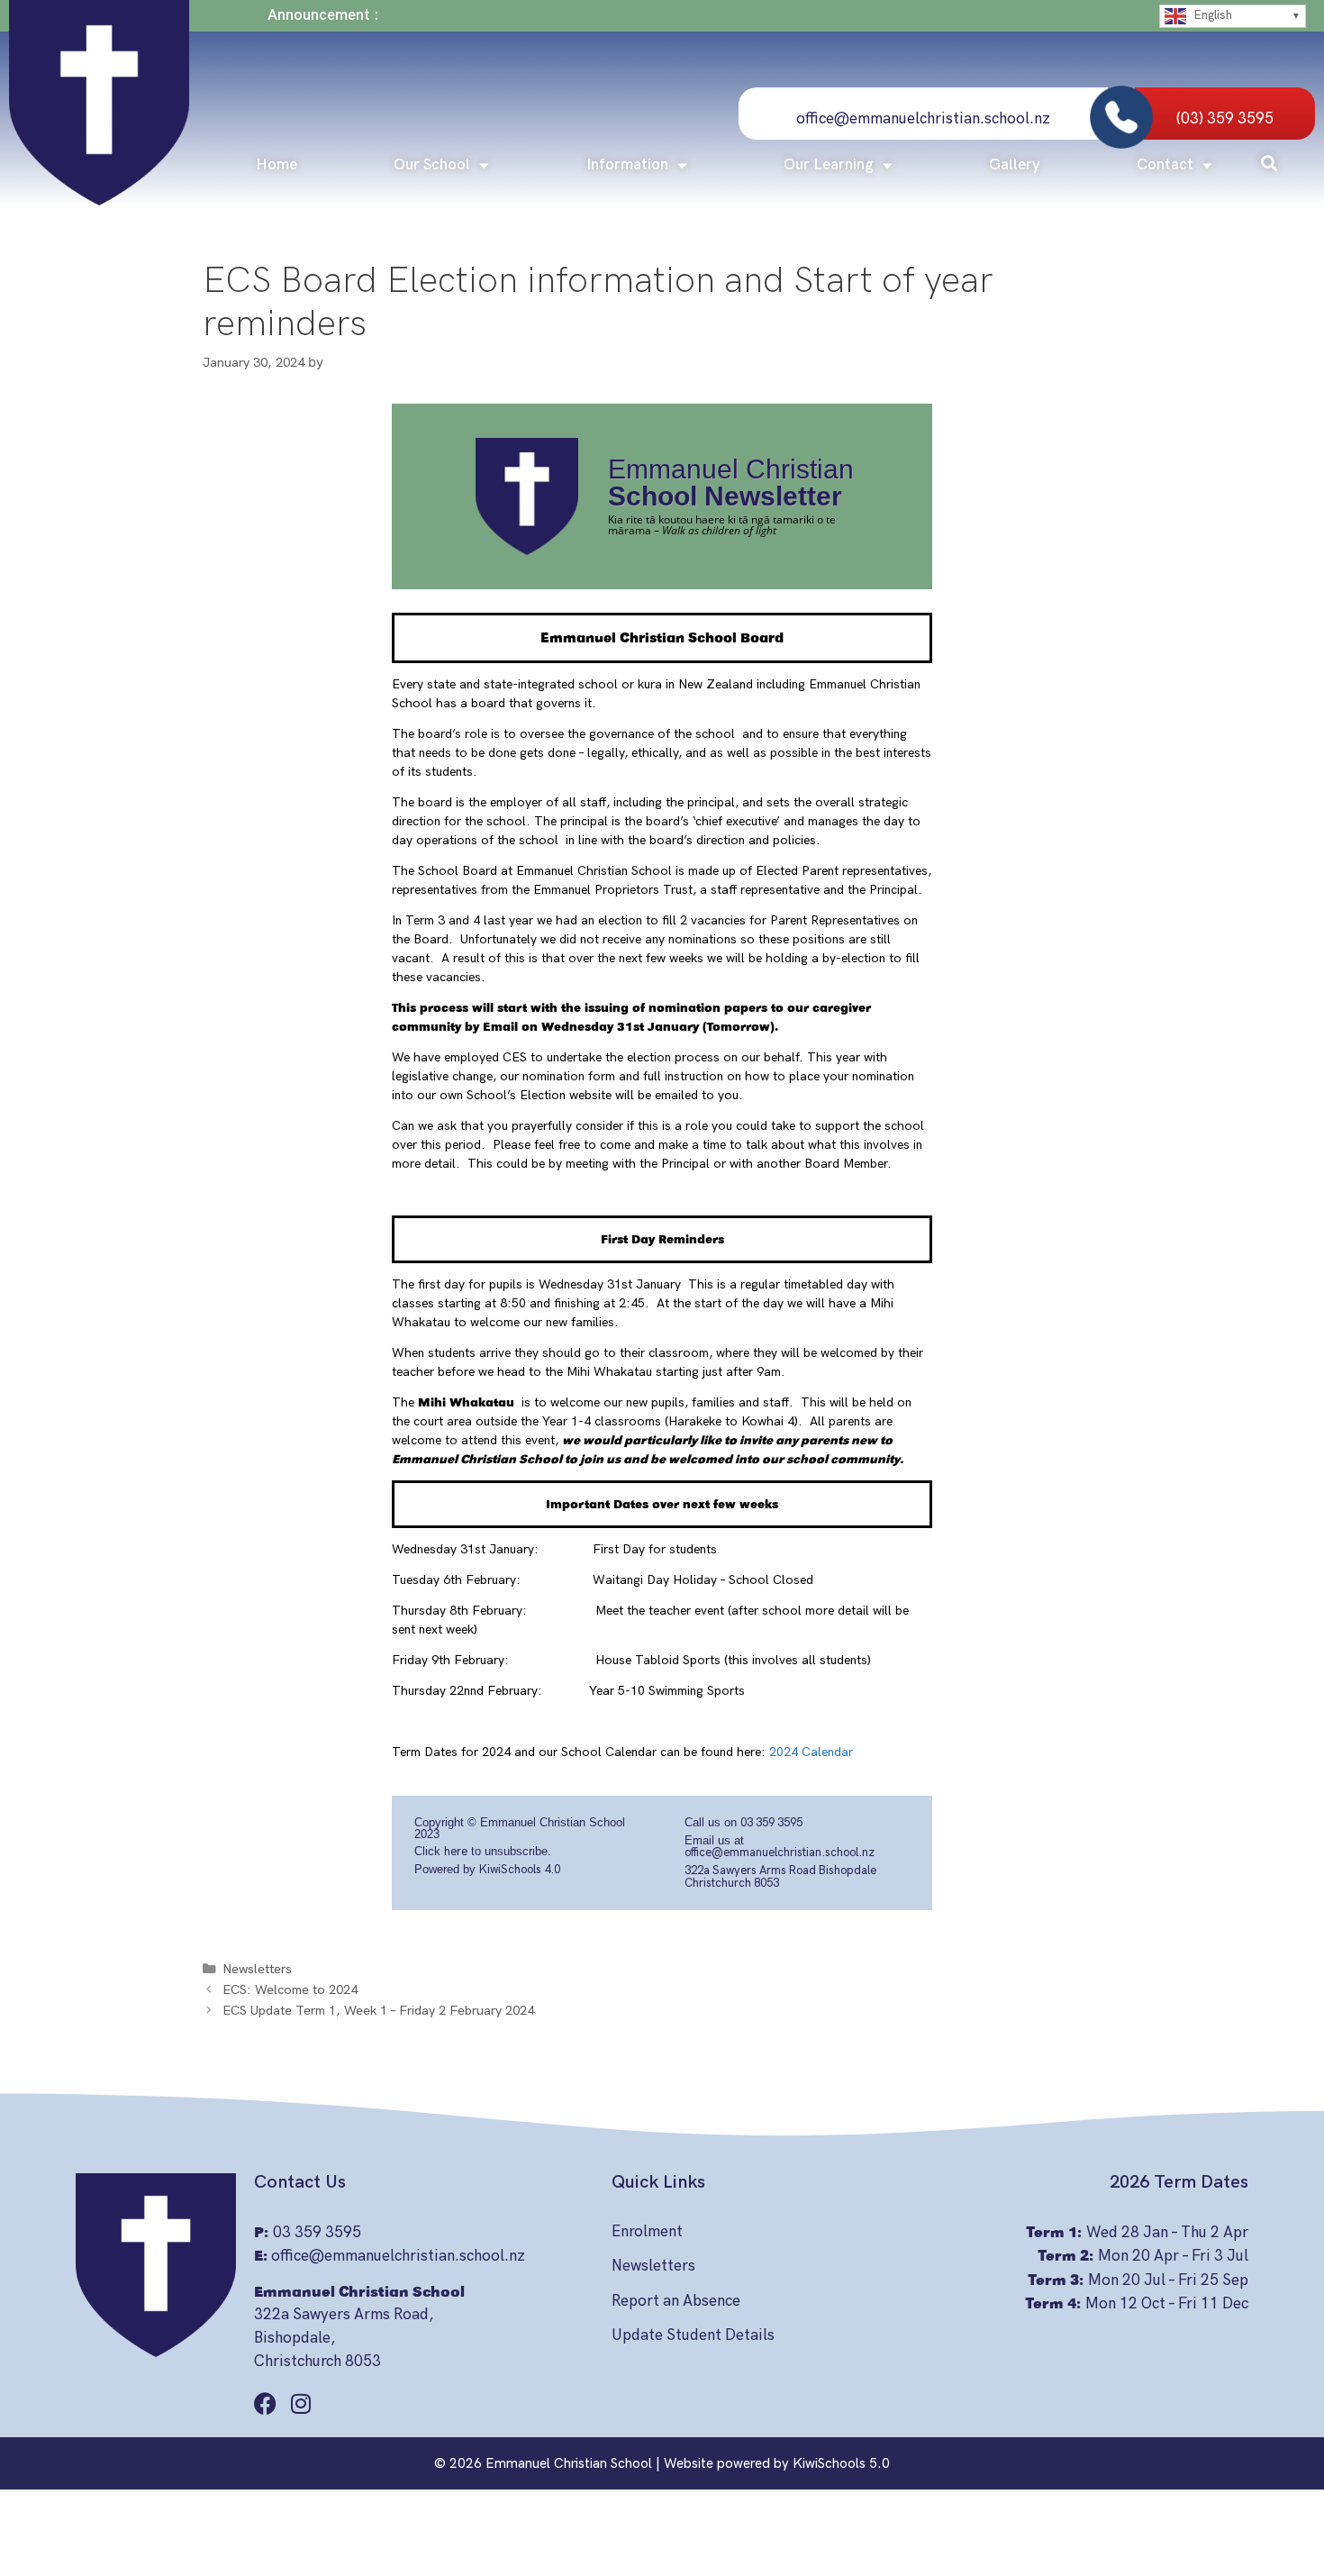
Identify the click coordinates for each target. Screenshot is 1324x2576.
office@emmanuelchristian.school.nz (923, 119)
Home (277, 165)
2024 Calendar (809, 1752)
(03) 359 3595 (1225, 119)
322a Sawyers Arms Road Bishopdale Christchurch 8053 (780, 1877)
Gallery (1015, 165)
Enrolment (647, 2232)
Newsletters (257, 1969)
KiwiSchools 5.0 (841, 2463)
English (1211, 15)
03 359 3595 (771, 1823)
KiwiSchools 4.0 (520, 1870)
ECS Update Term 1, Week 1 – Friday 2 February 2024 (378, 2011)
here (456, 1852)
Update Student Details (693, 2335)
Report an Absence (676, 2301)
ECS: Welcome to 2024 (290, 1990)
